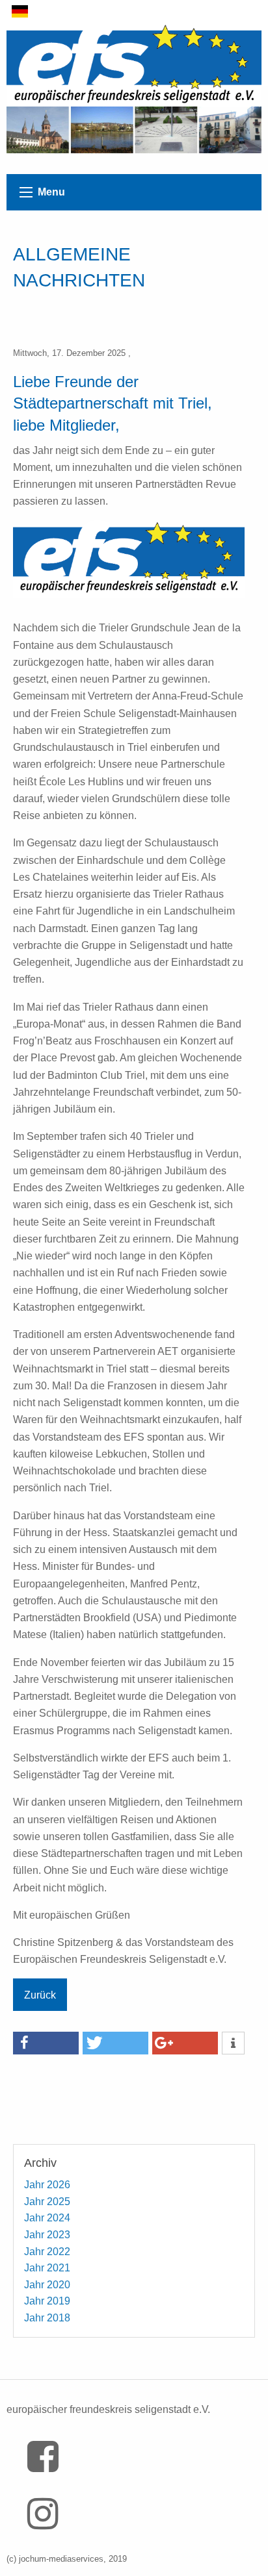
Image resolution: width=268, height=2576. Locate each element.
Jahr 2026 (47, 2185)
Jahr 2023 (47, 2235)
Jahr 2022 (47, 2252)
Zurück (40, 1995)
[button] (46, 2043)
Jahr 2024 (47, 2218)
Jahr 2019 (47, 2301)
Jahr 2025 (47, 2202)
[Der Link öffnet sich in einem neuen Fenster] (47, 2466)
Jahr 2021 (47, 2268)
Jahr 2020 (47, 2285)
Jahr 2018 (47, 2318)
